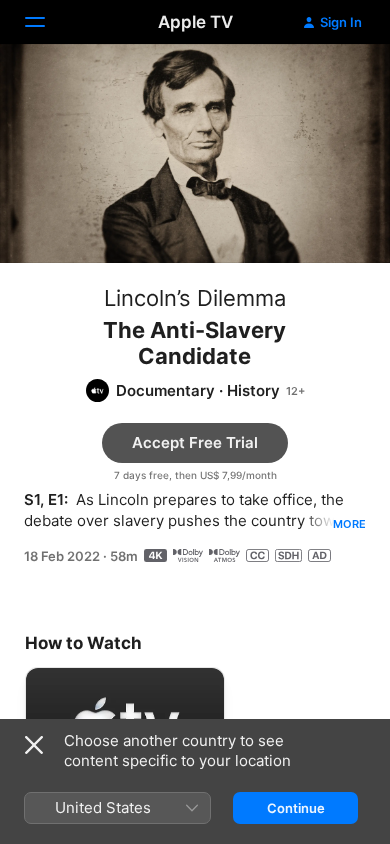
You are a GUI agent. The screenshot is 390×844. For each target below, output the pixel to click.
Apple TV (195, 22)
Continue (296, 808)
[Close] (34, 745)
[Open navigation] (47, 22)
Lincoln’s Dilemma (195, 298)
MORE (349, 524)
